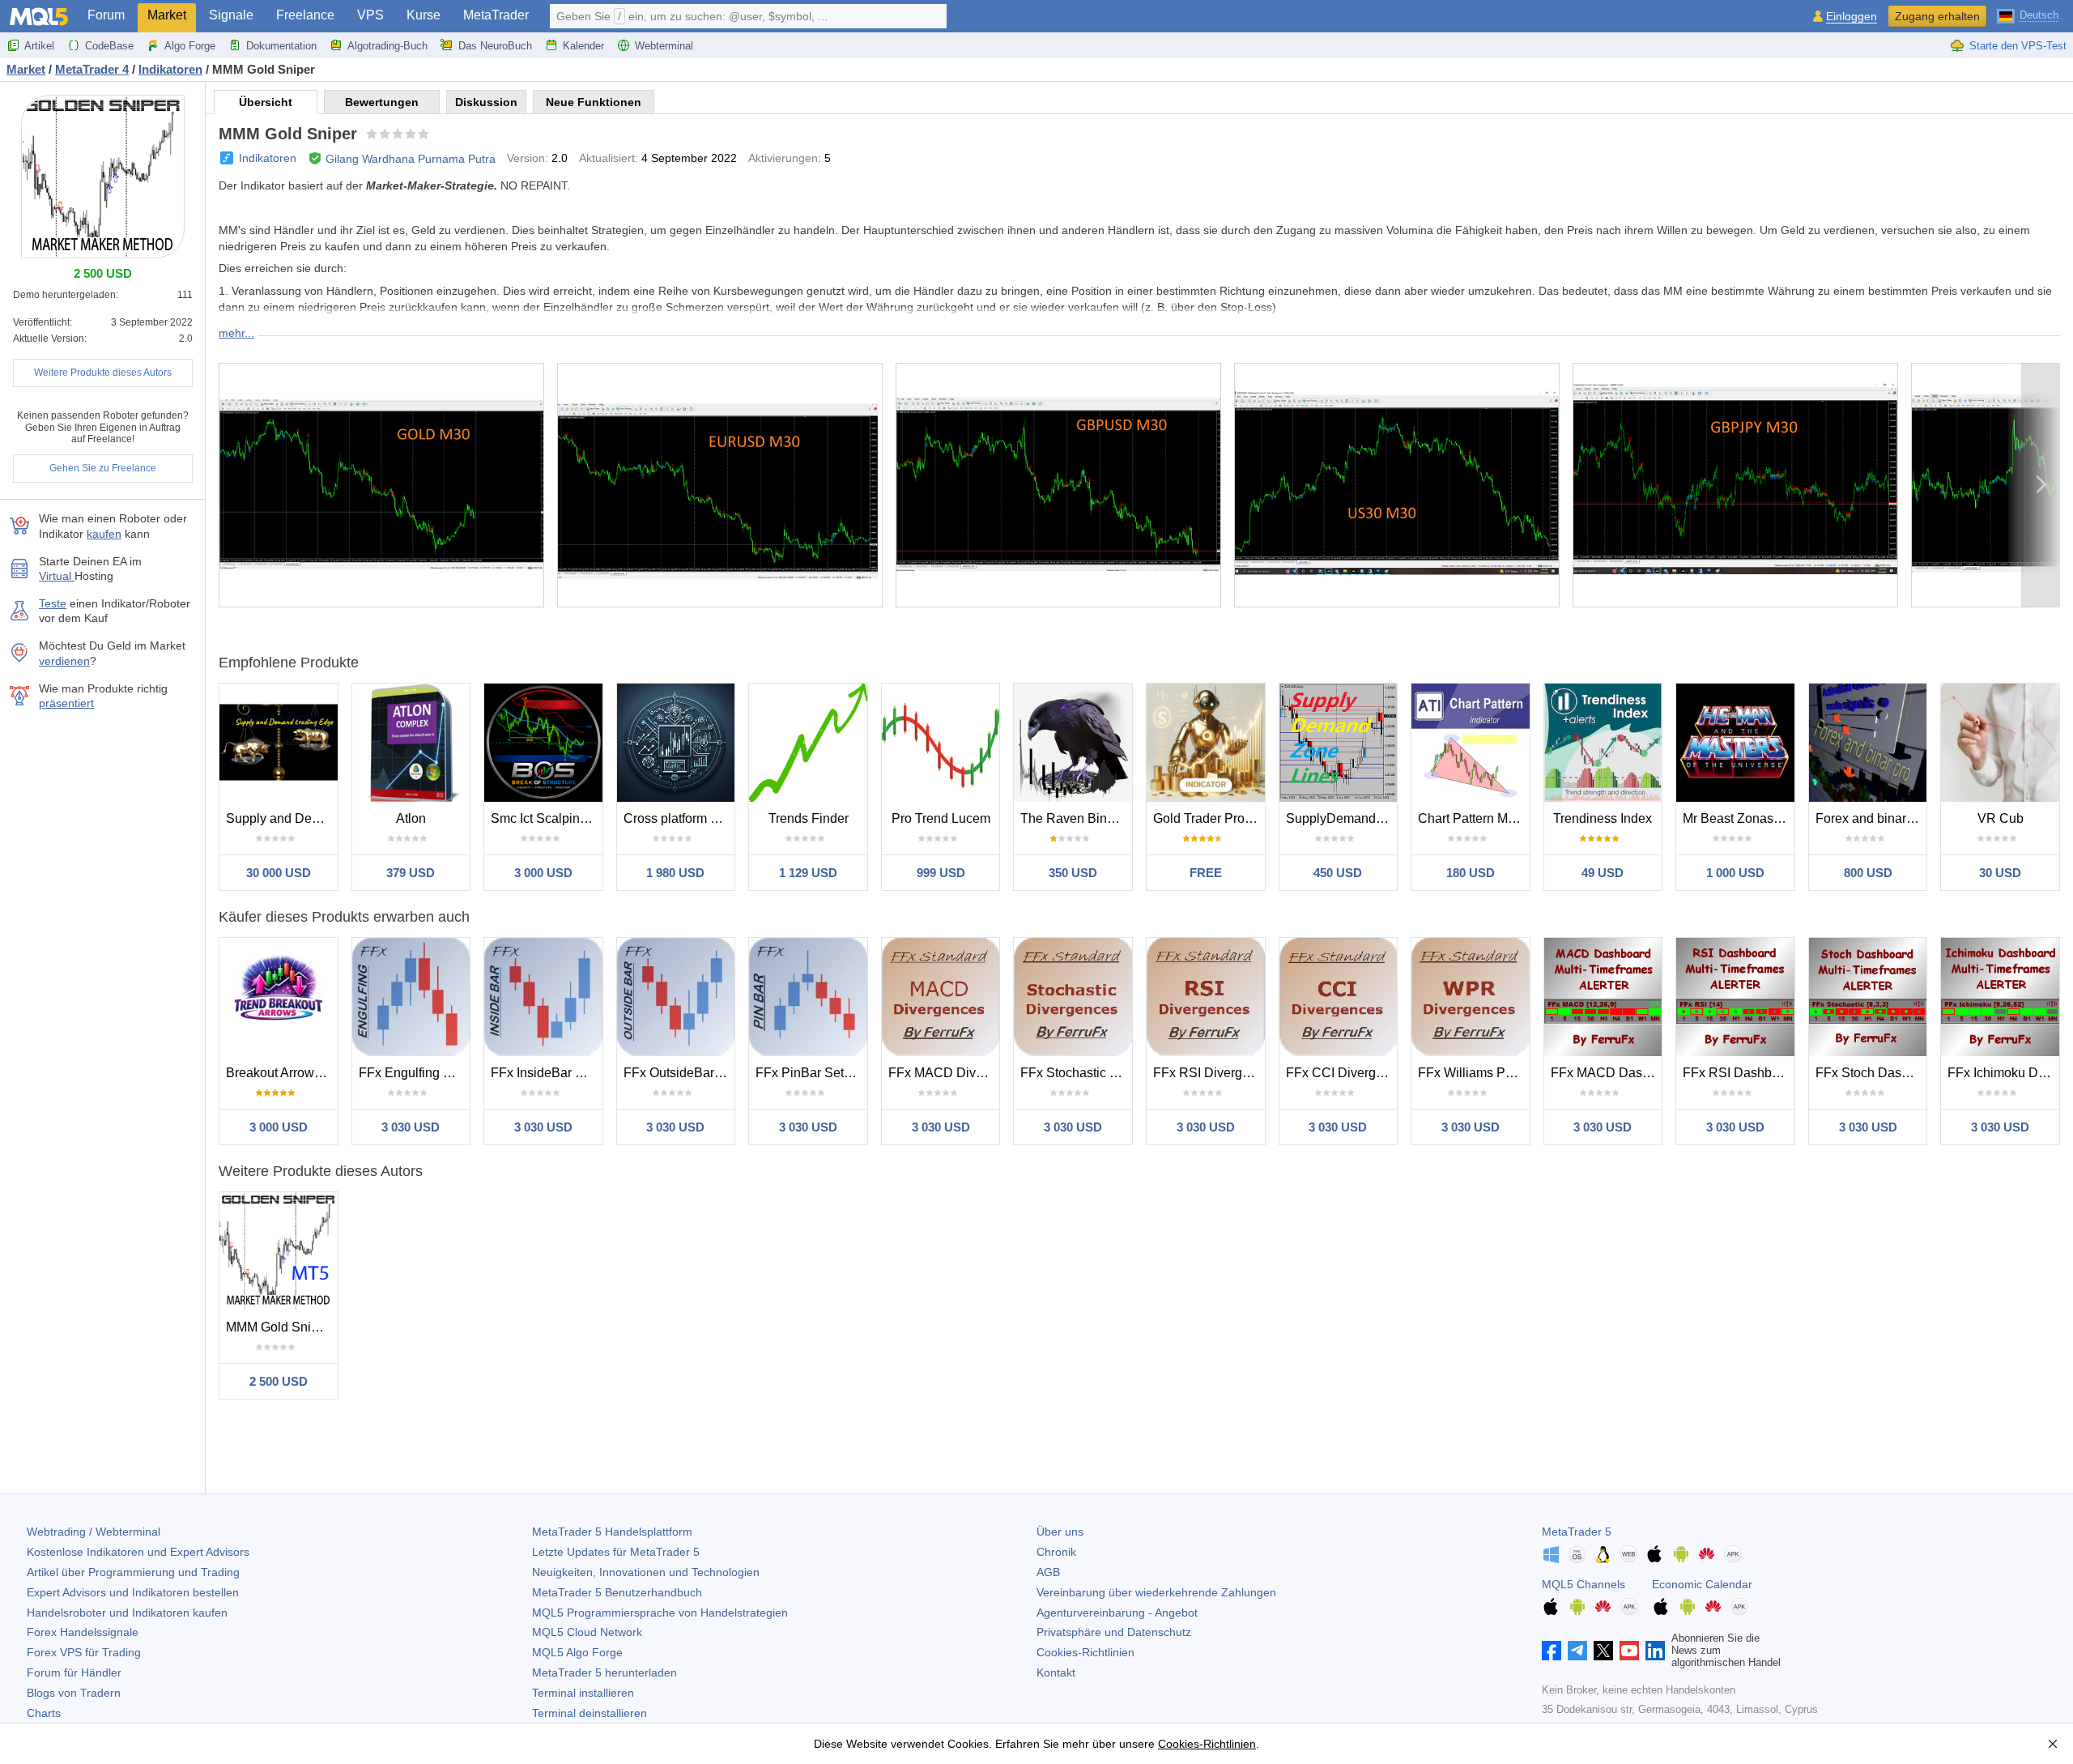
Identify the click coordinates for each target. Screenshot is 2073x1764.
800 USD (1868, 873)
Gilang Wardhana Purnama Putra (411, 159)
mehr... (236, 333)
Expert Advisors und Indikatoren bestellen (133, 1592)
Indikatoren (268, 158)
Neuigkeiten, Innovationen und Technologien (646, 1572)
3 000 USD (543, 873)
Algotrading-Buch (387, 46)
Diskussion (486, 102)
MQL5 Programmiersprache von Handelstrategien (660, 1613)
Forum (106, 15)
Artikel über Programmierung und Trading (133, 1572)
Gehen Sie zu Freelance (103, 468)
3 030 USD (411, 1127)
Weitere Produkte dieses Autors (103, 373)
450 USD (1338, 873)
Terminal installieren (583, 1693)
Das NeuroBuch (495, 46)
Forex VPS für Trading (84, 1652)
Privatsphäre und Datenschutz (1114, 1632)
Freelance (305, 15)
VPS (370, 15)
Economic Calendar (1702, 1584)
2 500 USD (279, 1381)
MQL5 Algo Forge (577, 1652)
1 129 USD (808, 873)
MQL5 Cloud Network (587, 1632)
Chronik (1056, 1552)
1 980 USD (675, 873)
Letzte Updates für (616, 1552)
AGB (1048, 1572)
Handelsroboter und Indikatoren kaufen (127, 1613)
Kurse (424, 15)
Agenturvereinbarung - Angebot (1117, 1613)
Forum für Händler (74, 1672)
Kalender (583, 46)
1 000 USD (1735, 873)
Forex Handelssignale (83, 1632)
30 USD (2000, 873)
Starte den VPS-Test (2018, 46)
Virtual (57, 576)
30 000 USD (279, 873)
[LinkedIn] (1655, 1651)
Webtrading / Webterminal (94, 1532)
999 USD (941, 873)
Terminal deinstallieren (590, 1713)
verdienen (64, 661)
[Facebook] (1552, 1651)
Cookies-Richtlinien (1085, 1652)
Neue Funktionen (594, 102)
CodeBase (109, 46)
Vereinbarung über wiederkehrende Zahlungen (1156, 1592)
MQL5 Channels (1583, 1584)
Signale (231, 15)
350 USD (1073, 873)
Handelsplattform (612, 1532)
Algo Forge (190, 46)
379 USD (411, 873)
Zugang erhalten (1937, 16)
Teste (53, 603)
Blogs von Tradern (74, 1693)
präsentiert (66, 703)
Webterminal (664, 46)
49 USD (1603, 873)
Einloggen (1852, 17)
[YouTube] (1629, 1651)
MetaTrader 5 (1577, 1532)
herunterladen (604, 1672)
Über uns (1060, 1532)
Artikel (39, 46)
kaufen (104, 534)
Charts (44, 1713)
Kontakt (1056, 1672)
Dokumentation (281, 46)
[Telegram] (1577, 1651)
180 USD (1471, 873)
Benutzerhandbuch (617, 1592)
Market (167, 15)
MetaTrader (496, 15)
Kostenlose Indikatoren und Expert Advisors (138, 1552)
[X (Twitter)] (1603, 1651)
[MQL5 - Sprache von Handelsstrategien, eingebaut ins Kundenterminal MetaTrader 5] (39, 17)
